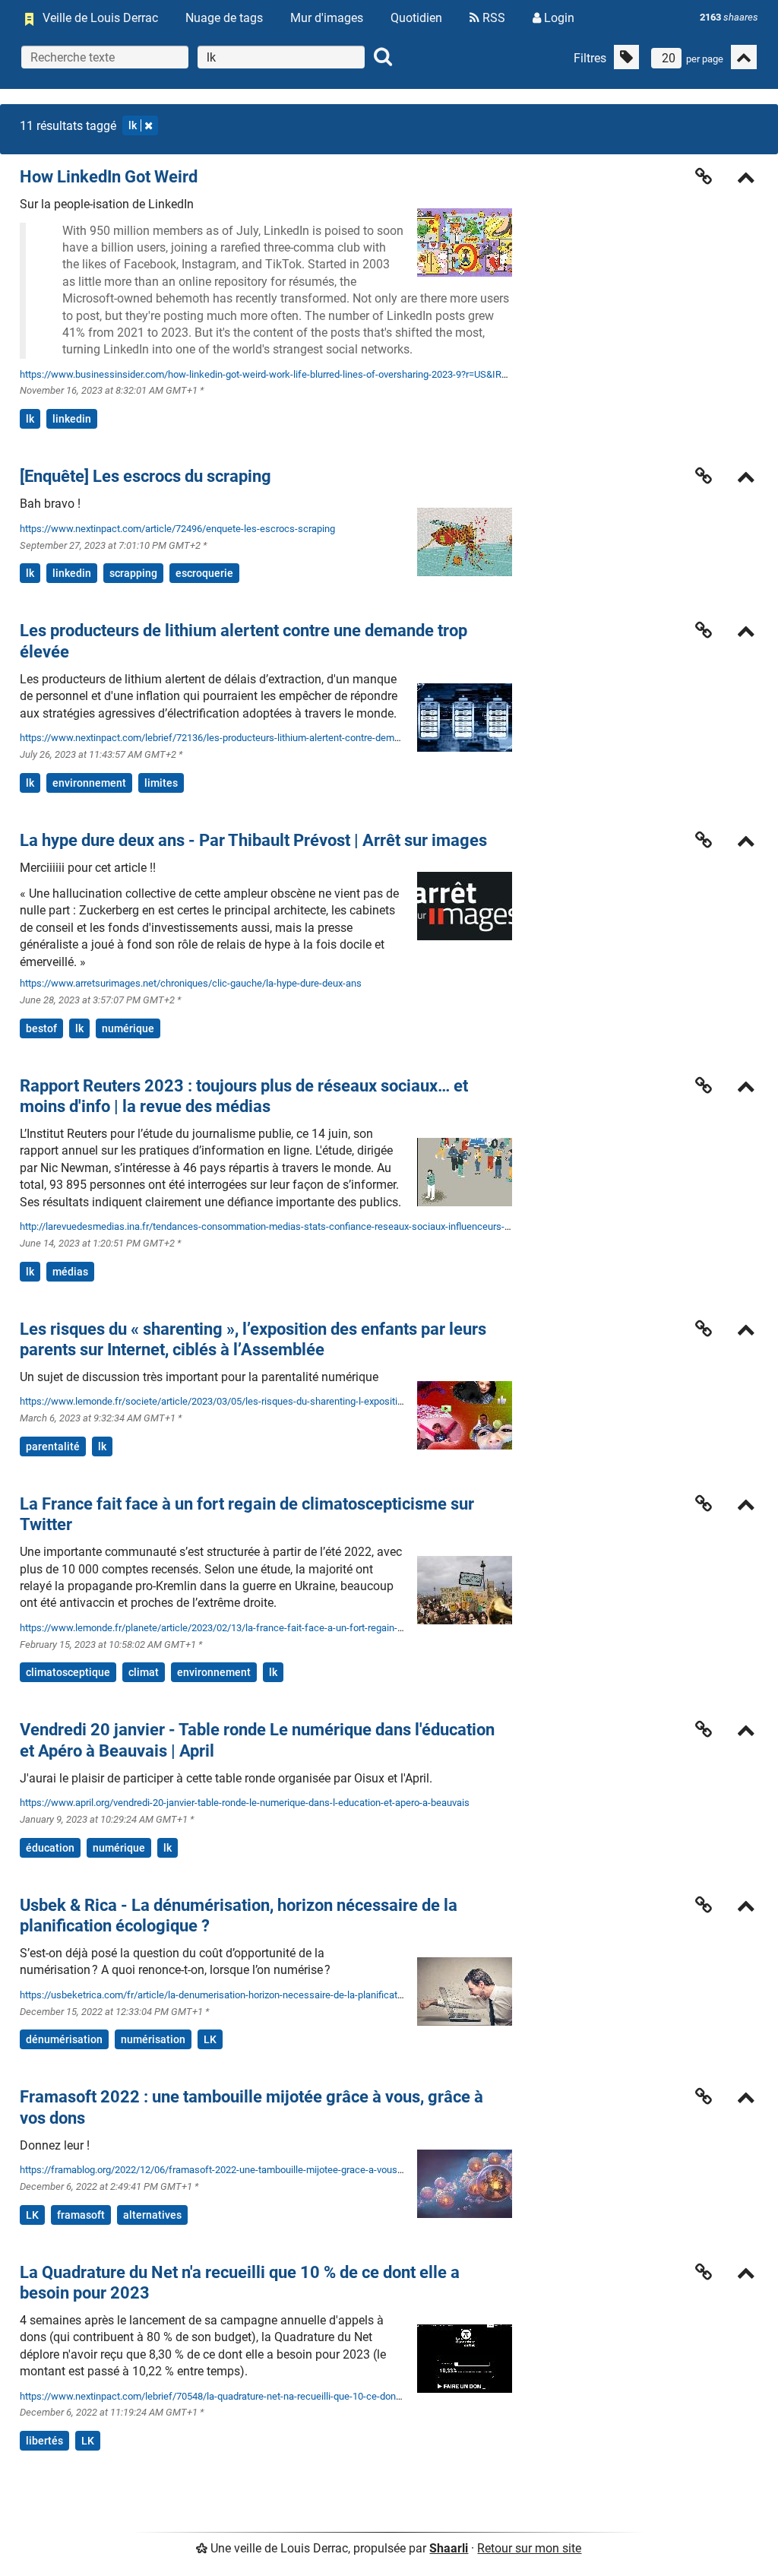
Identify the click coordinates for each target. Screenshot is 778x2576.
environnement (89, 783)
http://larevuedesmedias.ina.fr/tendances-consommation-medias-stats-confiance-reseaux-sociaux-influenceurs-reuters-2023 (289, 1226)
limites (161, 783)
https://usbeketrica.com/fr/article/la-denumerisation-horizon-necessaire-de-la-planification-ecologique (240, 1995)
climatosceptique (68, 1672)
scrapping (133, 573)
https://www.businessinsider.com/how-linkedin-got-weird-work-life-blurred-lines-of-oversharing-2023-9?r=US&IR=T (266, 374)
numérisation (153, 2039)
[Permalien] (704, 176)
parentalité (53, 1446)
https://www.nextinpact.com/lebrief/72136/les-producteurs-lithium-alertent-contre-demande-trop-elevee (243, 738)
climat (144, 1672)
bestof (41, 1028)
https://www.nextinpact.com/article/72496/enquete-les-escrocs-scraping (177, 529)
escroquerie (204, 573)
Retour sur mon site (529, 2548)
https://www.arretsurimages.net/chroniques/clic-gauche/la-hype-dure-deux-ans (191, 983)
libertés (44, 2441)
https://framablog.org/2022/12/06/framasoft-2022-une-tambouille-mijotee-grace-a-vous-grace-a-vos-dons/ (250, 2170)
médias (70, 1272)
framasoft (81, 2215)
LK (210, 2039)
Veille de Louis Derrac (100, 18)
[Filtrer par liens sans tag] (626, 57)
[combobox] (281, 57)
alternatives (152, 2215)
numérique (128, 1028)
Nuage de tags (224, 18)
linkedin (72, 419)
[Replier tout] (744, 57)
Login (558, 18)
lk (133, 125)
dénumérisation (64, 2039)
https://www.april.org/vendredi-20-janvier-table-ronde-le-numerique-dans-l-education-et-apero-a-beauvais (245, 1803)
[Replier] (746, 179)
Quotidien (416, 18)
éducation (50, 1848)
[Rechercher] (383, 57)
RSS (492, 18)
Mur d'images (327, 18)
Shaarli (449, 2548)
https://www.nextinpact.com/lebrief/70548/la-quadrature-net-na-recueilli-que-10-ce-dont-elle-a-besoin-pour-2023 (262, 2396)
